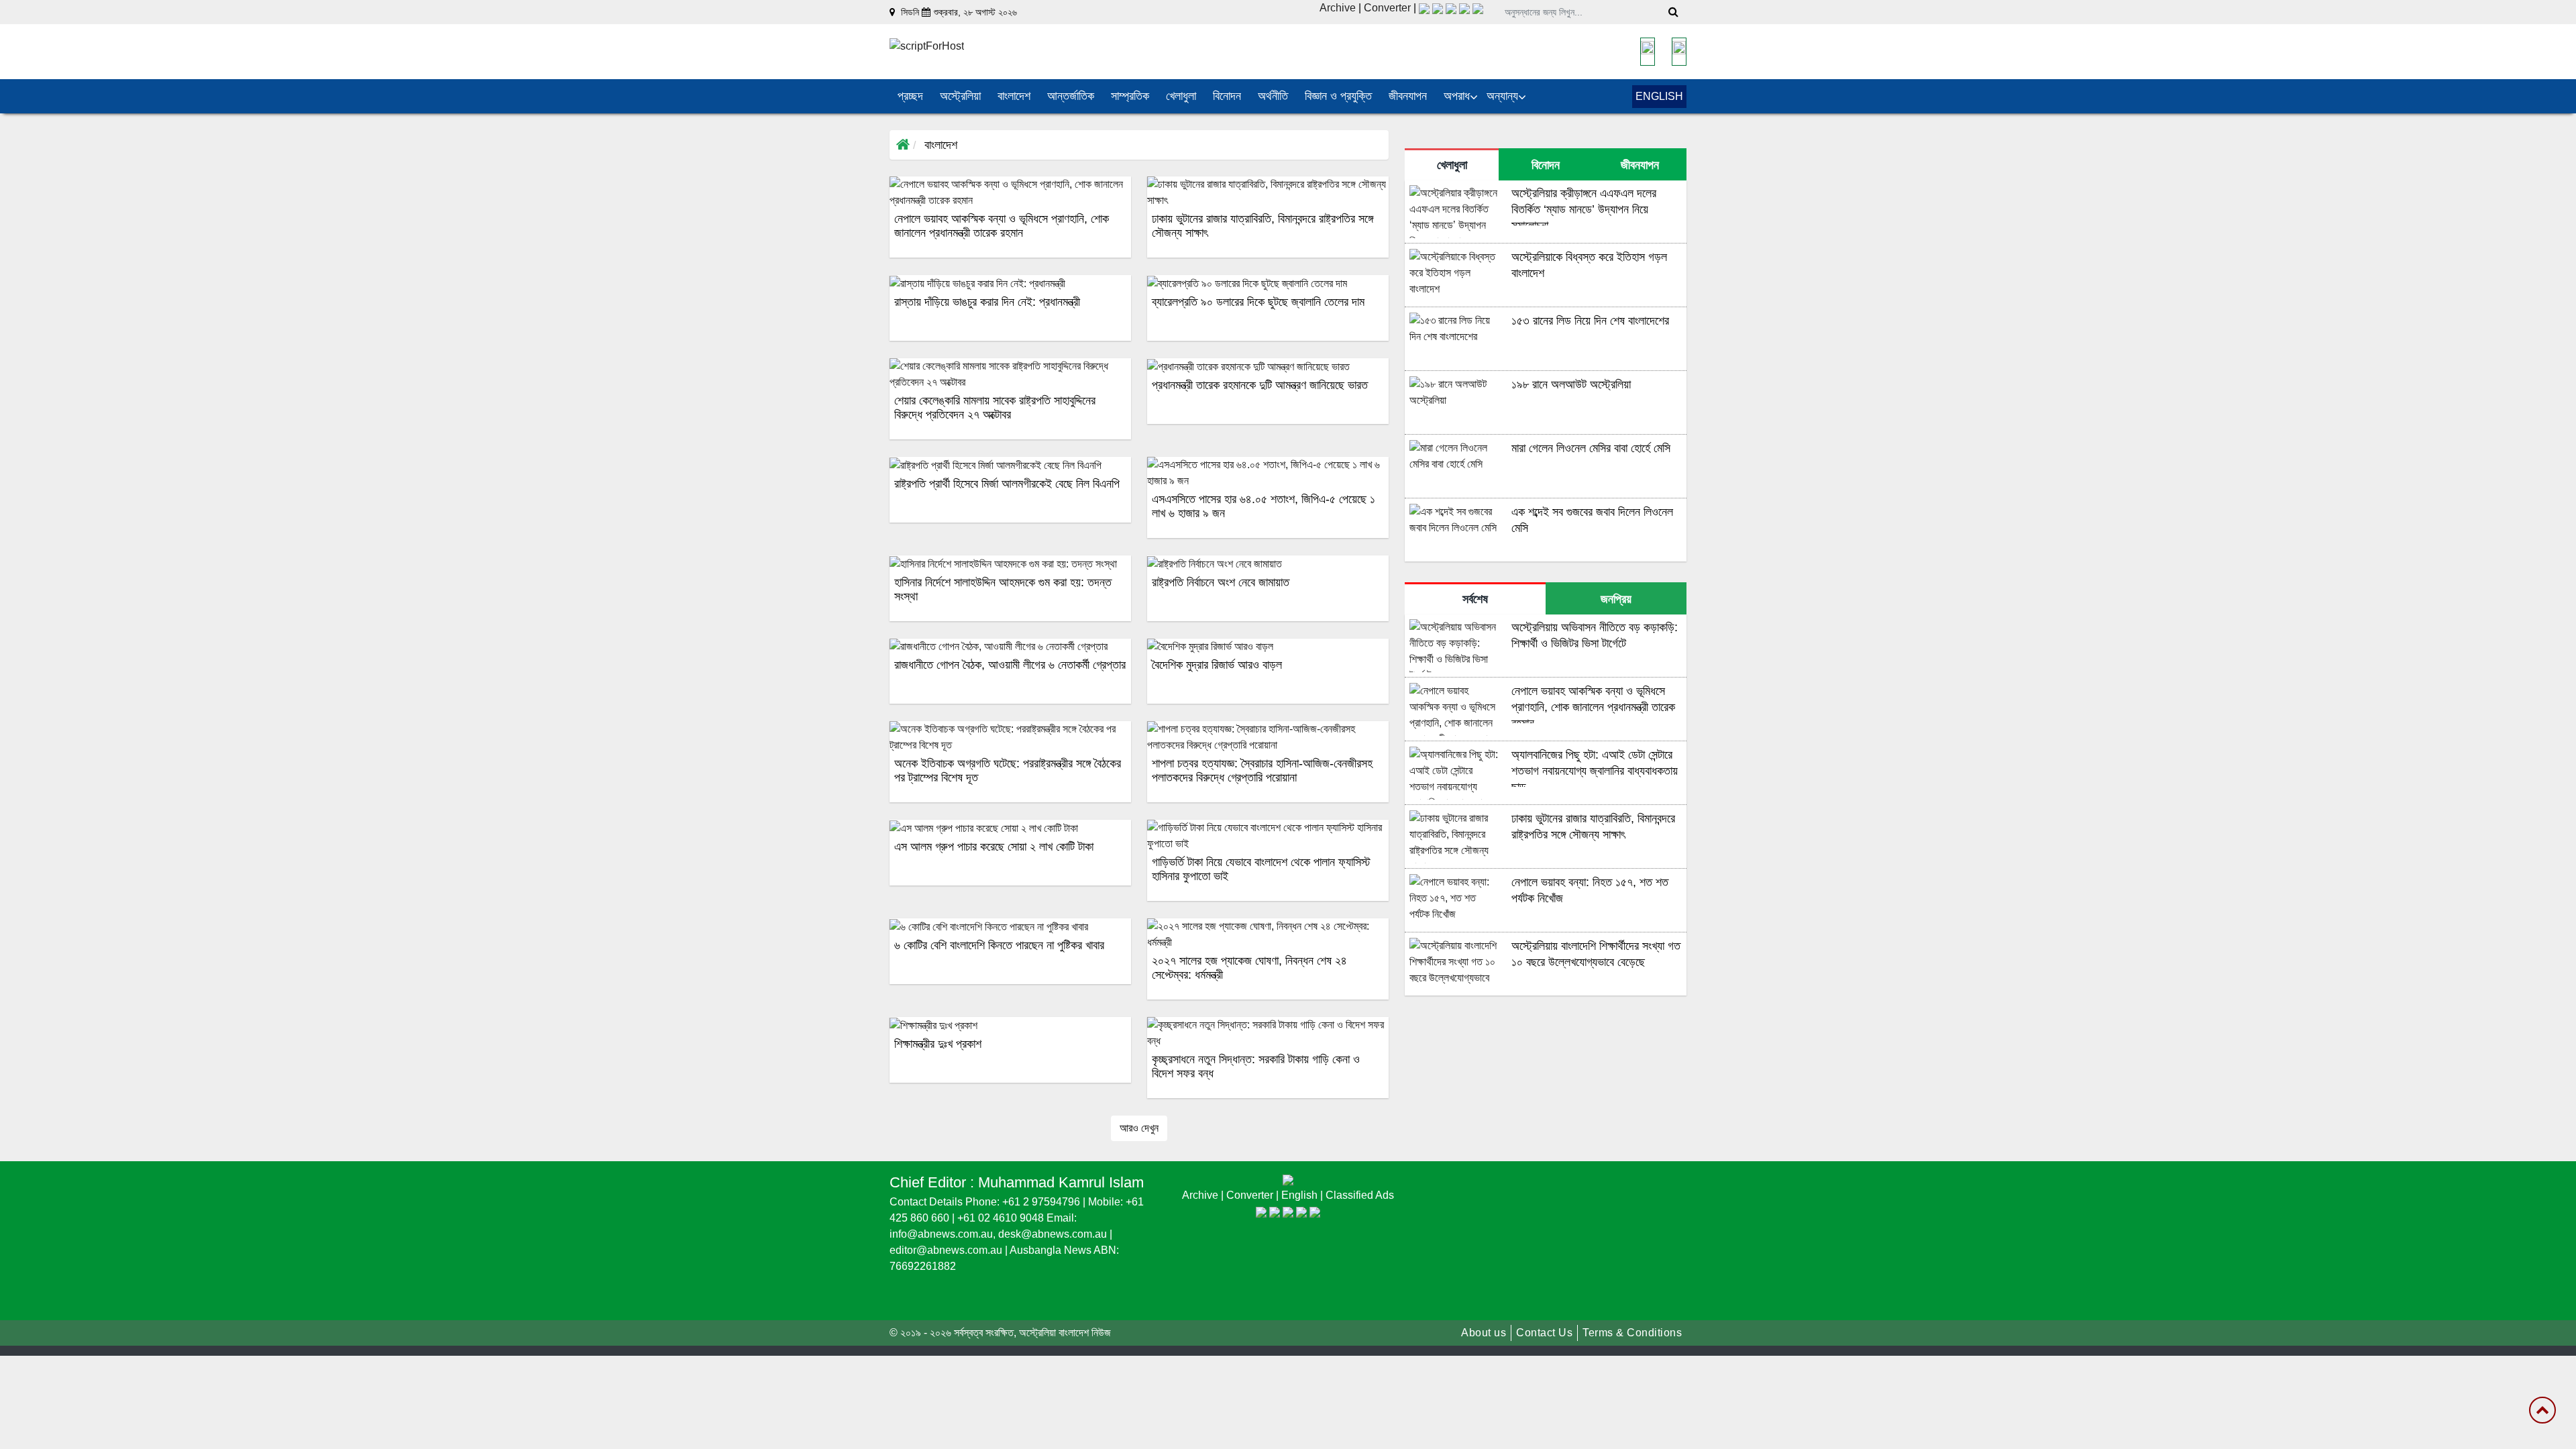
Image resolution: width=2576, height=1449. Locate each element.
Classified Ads (1360, 1195)
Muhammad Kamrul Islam (1061, 1182)
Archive (1338, 8)
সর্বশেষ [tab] (1475, 599)
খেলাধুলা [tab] (1452, 165)
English (1301, 1195)
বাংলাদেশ (941, 145)
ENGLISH (1659, 96)
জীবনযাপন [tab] (1640, 165)
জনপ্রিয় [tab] (1616, 599)
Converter (1389, 8)
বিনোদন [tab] (1546, 165)
